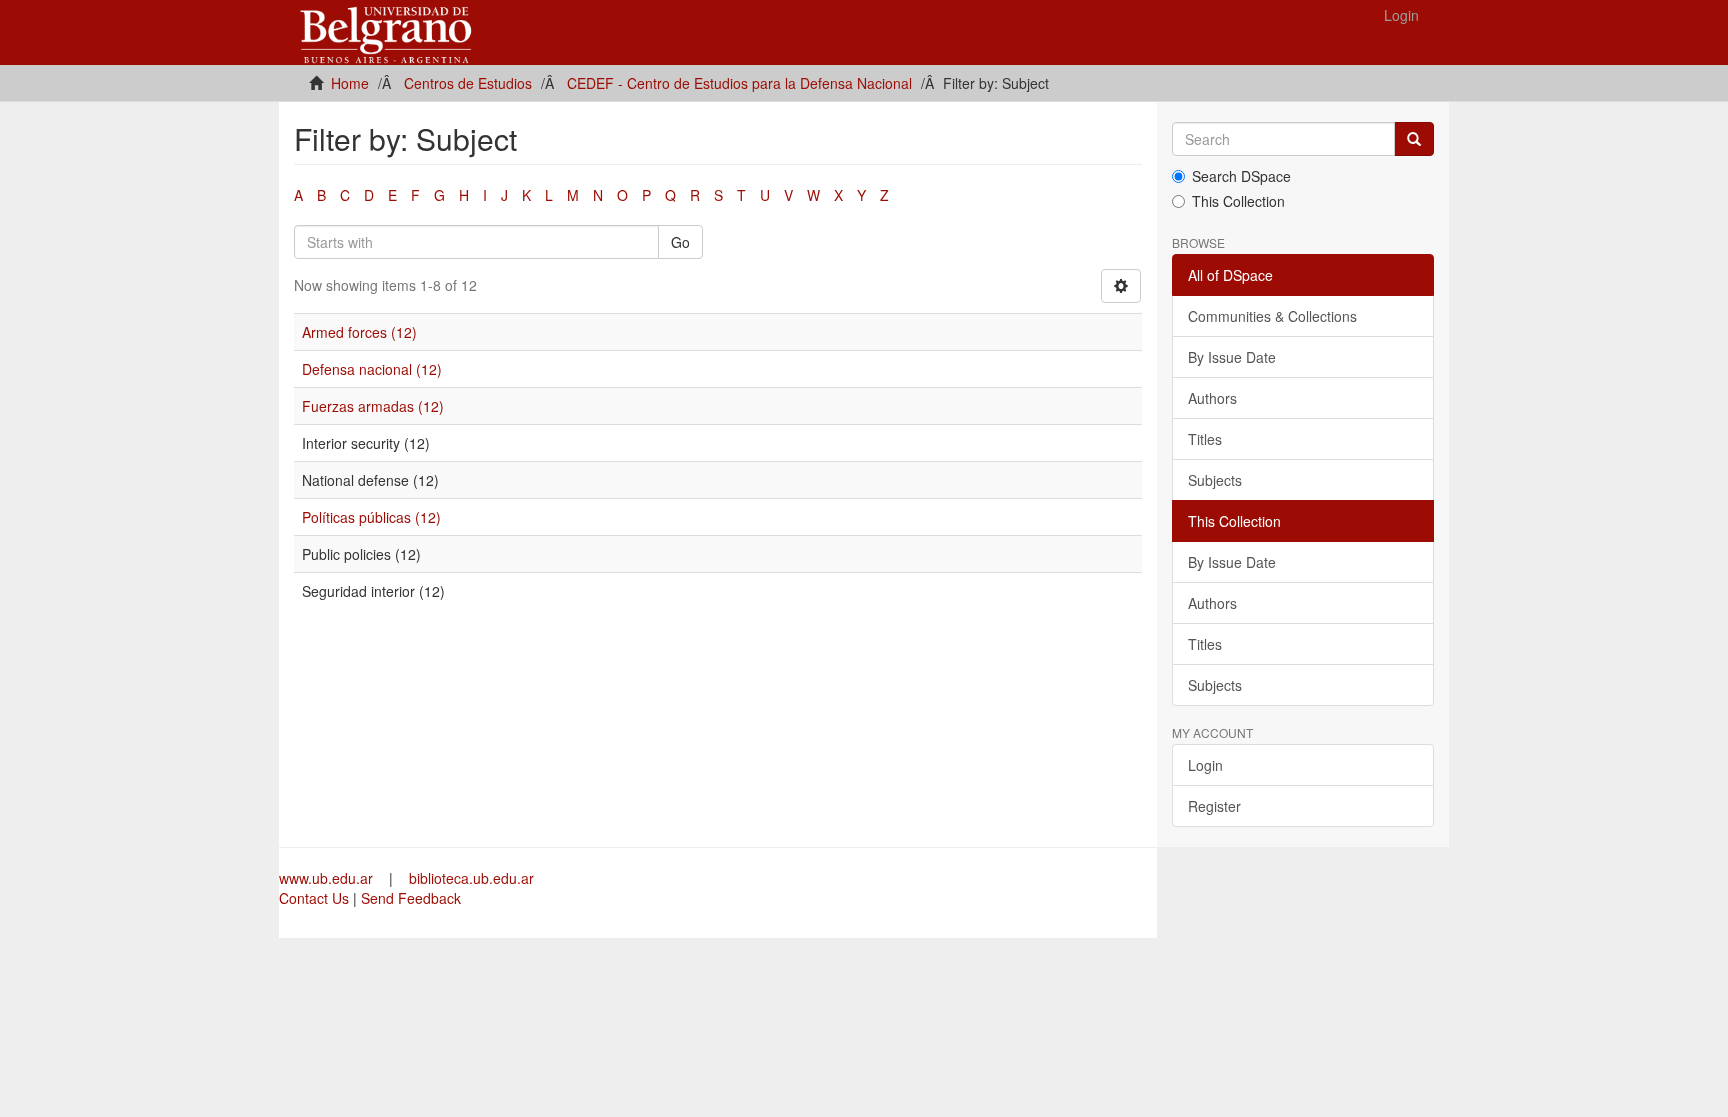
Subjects (1215, 480)
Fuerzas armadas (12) (373, 406)
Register (1214, 806)
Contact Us (314, 898)
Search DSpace (1241, 176)
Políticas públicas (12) (371, 517)
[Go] (1414, 139)
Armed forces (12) (359, 332)
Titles (1205, 439)
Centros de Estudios (468, 83)
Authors (1212, 398)
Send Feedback (411, 898)
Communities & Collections (1272, 316)
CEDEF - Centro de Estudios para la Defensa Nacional (739, 83)
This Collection (1238, 201)
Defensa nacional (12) (372, 369)
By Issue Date (1232, 357)
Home (350, 83)
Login (1205, 765)
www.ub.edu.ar (328, 878)
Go (680, 242)
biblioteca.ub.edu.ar (471, 878)
